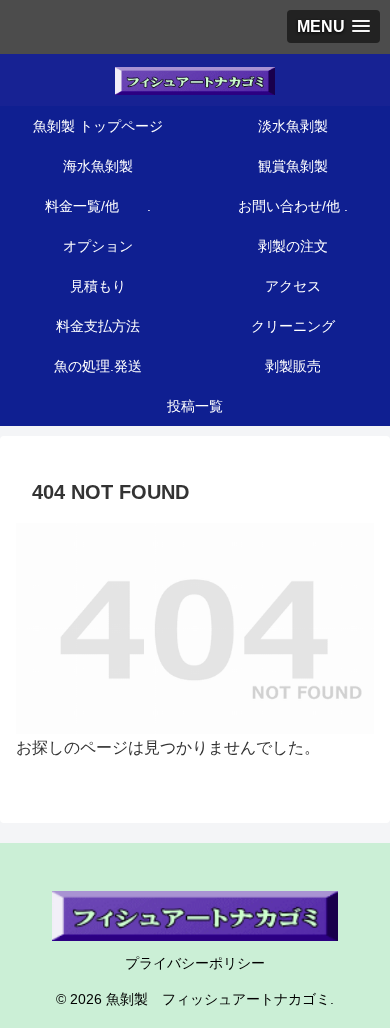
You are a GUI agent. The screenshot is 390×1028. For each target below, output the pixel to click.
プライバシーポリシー (195, 963)
